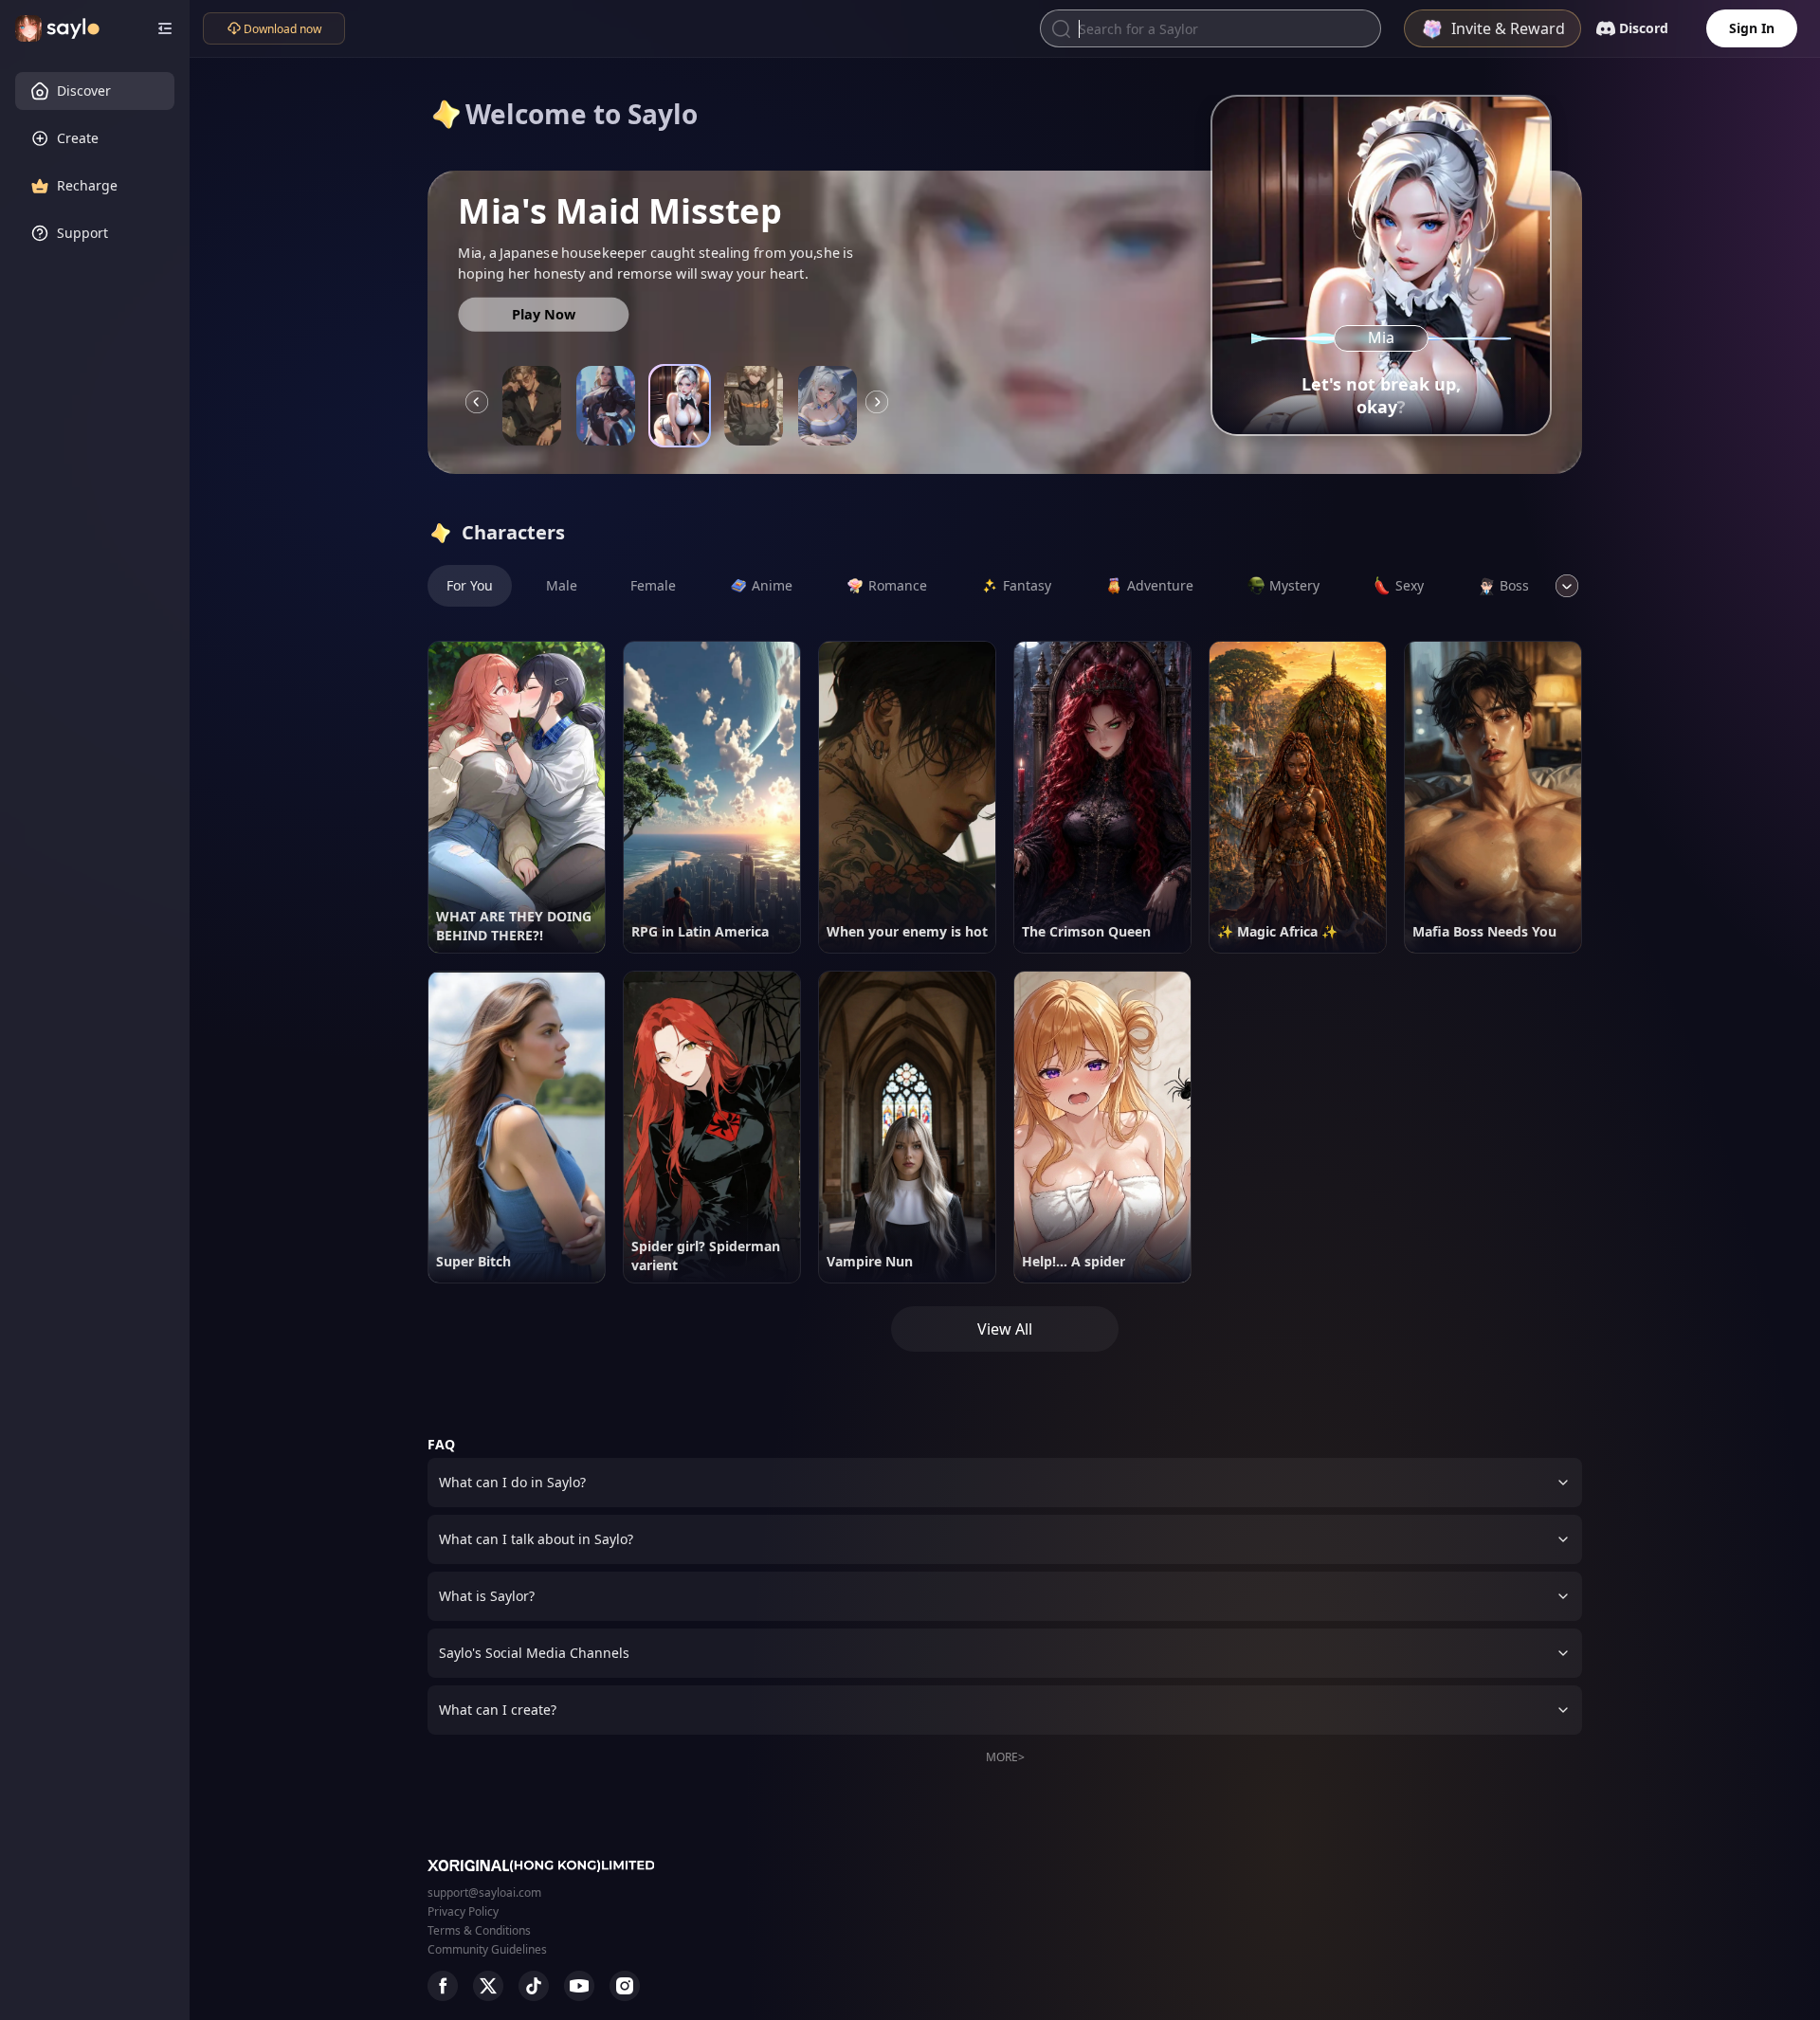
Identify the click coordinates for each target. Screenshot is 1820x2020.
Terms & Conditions (479, 1930)
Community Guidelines (487, 1949)
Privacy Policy (463, 1911)
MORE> (1005, 1757)
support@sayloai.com (484, 1893)
